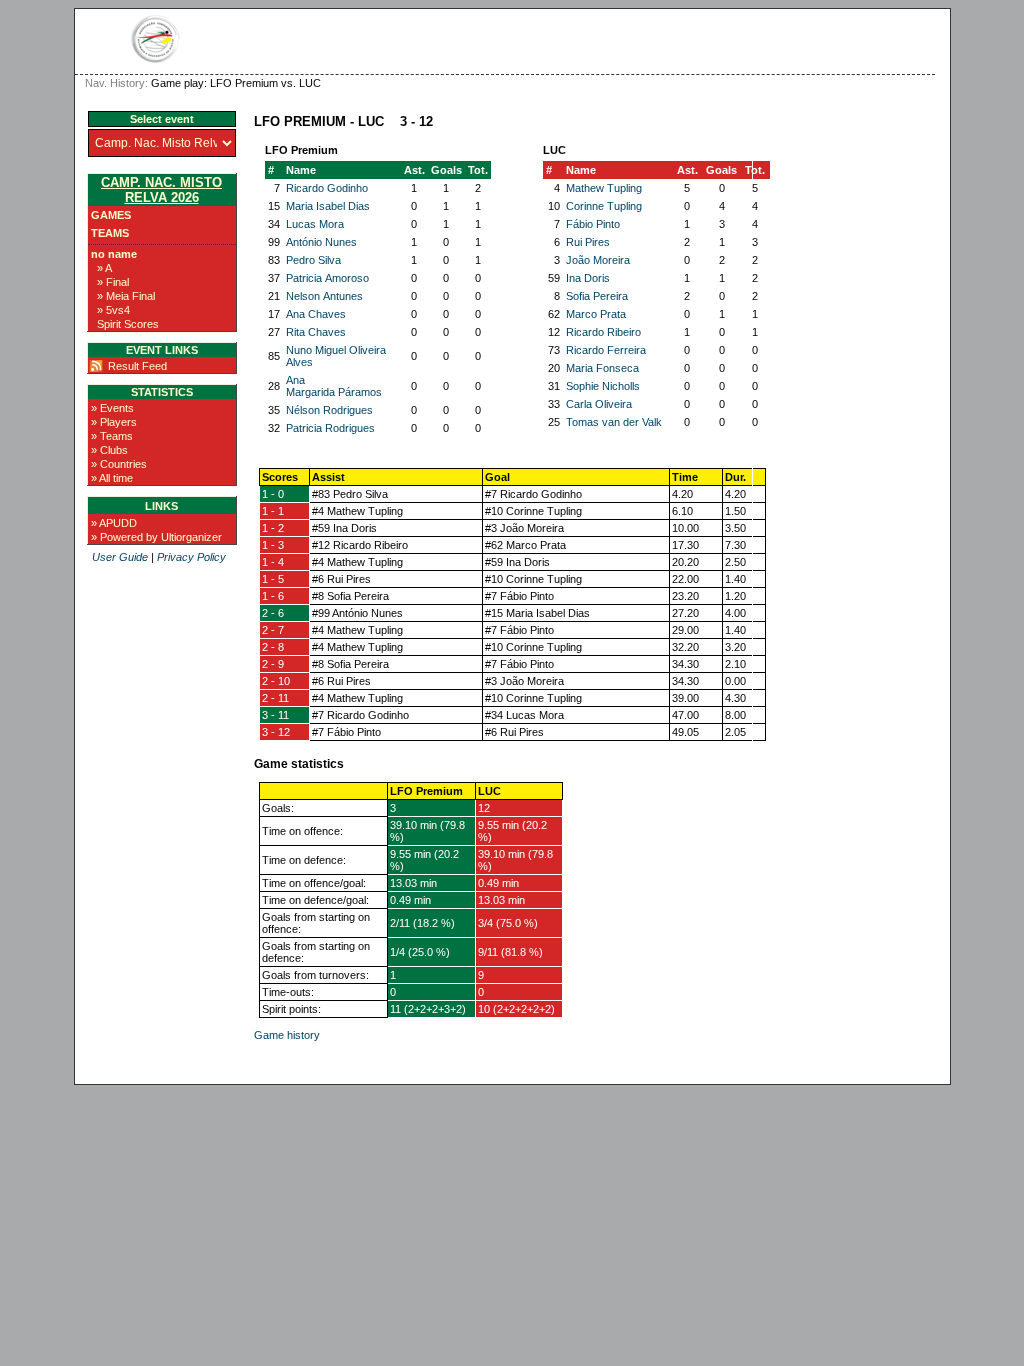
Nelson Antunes (324, 296)
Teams (110, 233)
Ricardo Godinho (327, 188)
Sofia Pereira (597, 296)
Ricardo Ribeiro (603, 332)
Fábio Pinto (593, 224)
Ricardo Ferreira (606, 350)
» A (104, 268)
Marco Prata (596, 314)
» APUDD (114, 523)
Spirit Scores (128, 324)
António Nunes (321, 242)
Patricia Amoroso (327, 278)
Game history (287, 1035)
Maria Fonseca (602, 368)
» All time (112, 478)
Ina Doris (588, 278)
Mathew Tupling (604, 188)
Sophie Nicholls (603, 386)
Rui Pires (588, 242)
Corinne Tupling (604, 206)
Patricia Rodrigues (330, 428)
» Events (112, 408)
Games (111, 215)
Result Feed (137, 366)
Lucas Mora (315, 224)
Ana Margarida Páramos (334, 386)
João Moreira (598, 260)
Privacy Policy (191, 557)
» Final (113, 282)
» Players (114, 422)
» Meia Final (126, 296)
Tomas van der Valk (614, 422)
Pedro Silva (313, 260)
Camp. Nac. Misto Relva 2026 (161, 190)
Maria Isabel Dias (328, 206)
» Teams (112, 436)
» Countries (119, 464)
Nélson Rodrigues (329, 410)
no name (114, 254)
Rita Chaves (316, 332)
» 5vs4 (113, 310)
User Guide (120, 557)
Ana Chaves (316, 314)
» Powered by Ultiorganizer (156, 537)
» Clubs (109, 450)
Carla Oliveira (599, 404)
